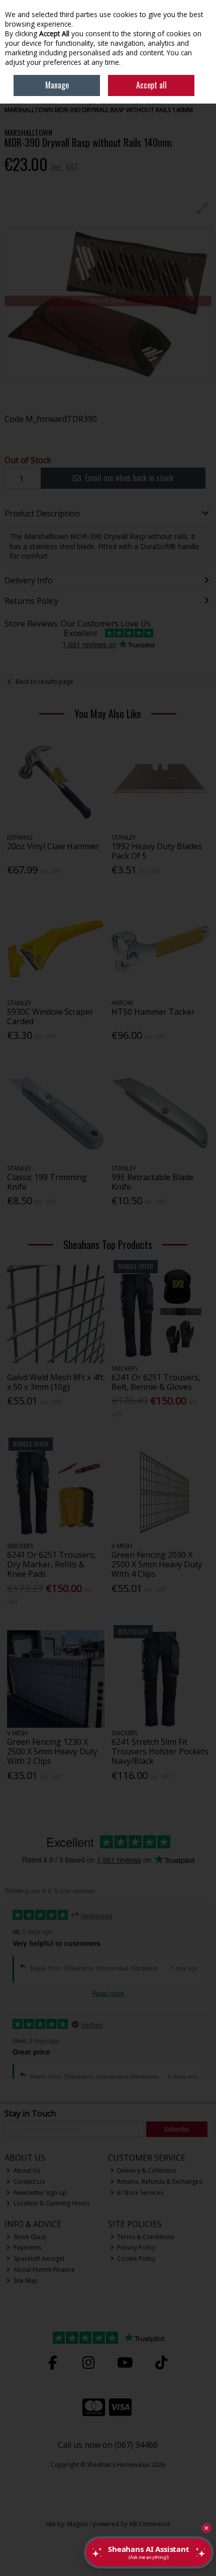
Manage (57, 85)
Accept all (151, 85)
